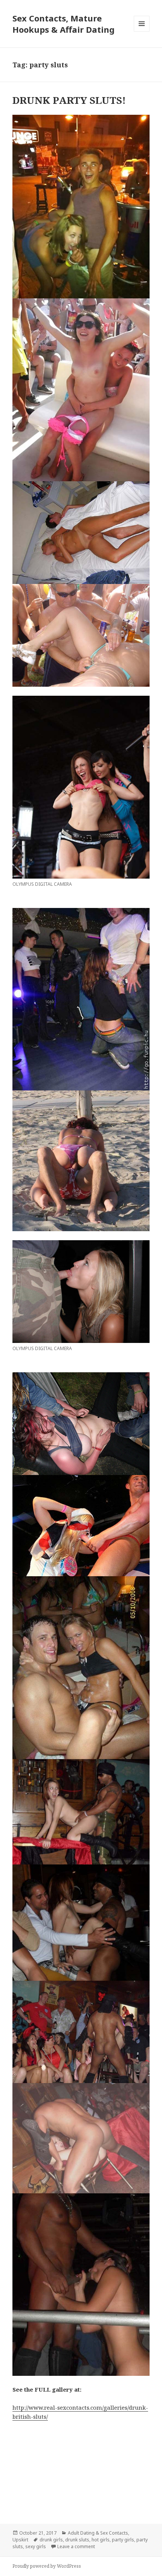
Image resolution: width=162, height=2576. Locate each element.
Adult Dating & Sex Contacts (98, 2533)
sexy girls (36, 2546)
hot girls (101, 2540)
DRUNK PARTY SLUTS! (69, 100)
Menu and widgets (142, 31)
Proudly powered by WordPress (47, 2566)
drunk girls (51, 2540)
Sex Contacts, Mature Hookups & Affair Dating (63, 24)
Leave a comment (76, 2546)
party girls (123, 2540)
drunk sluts (77, 2540)
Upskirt (20, 2540)
